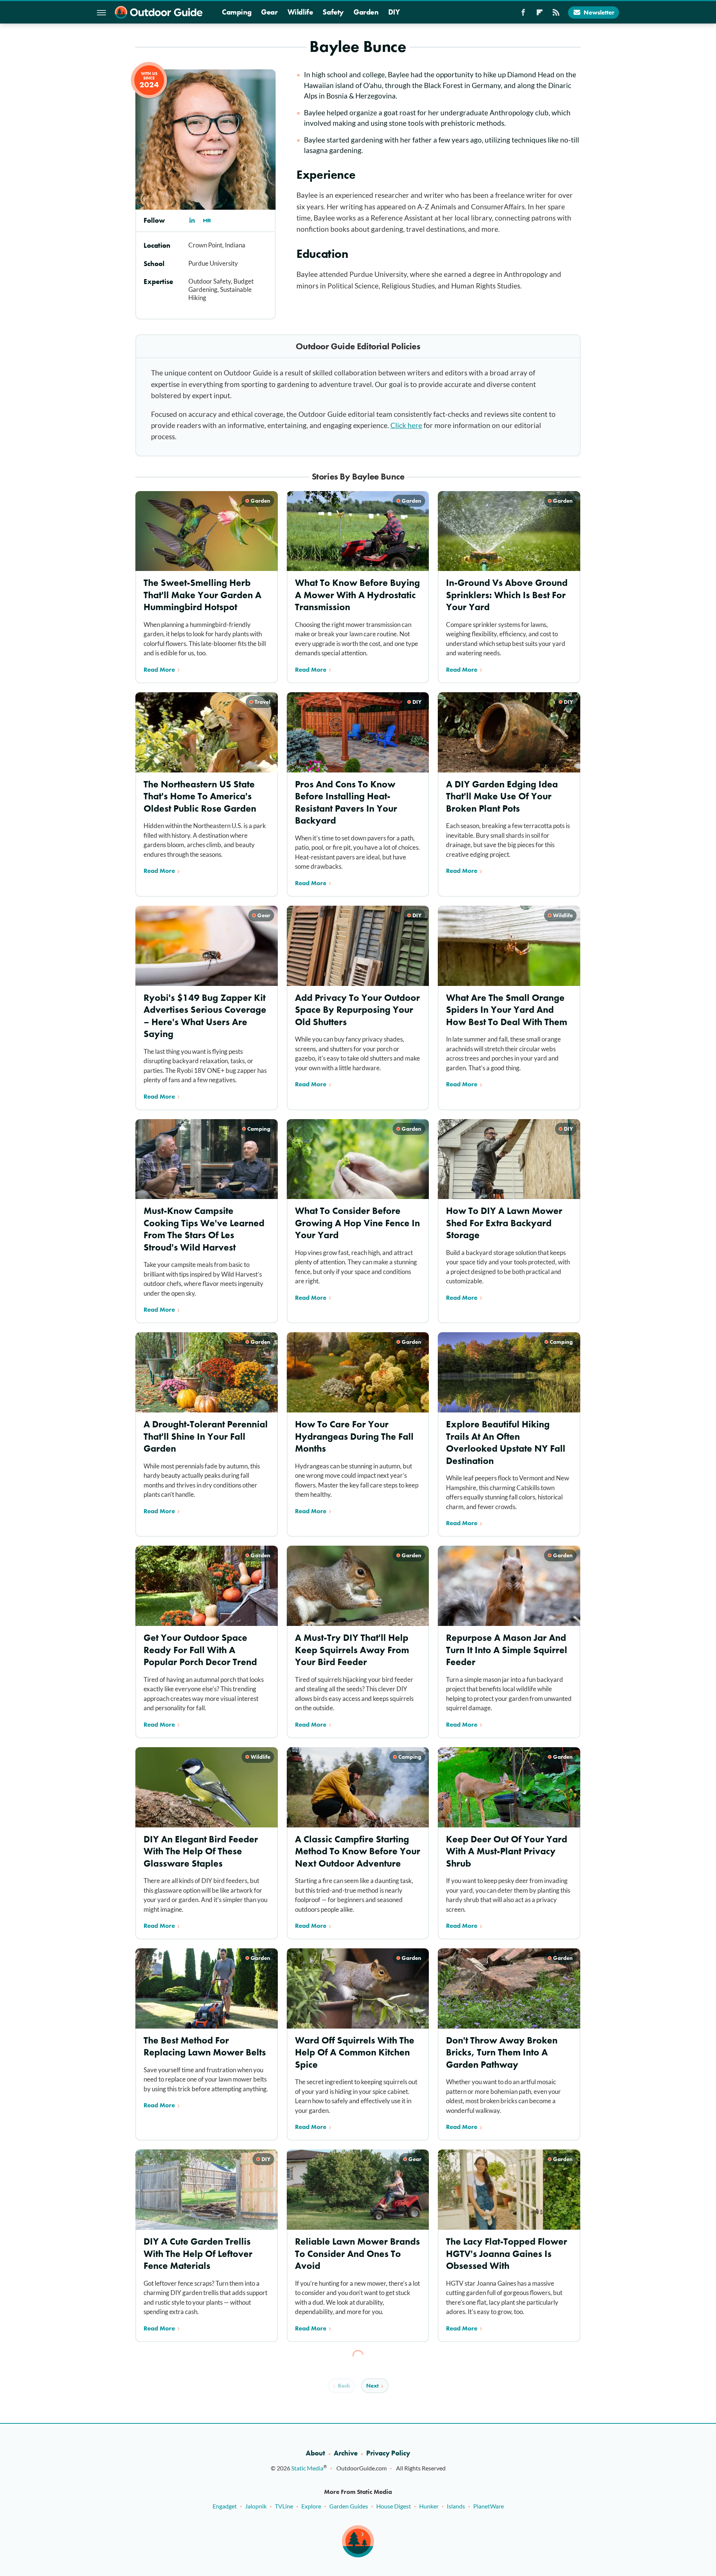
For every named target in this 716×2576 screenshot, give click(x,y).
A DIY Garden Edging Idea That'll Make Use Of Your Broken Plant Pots (502, 796)
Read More (159, 669)
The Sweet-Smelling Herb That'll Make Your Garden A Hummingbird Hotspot (202, 595)
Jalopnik (256, 2506)
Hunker (429, 2506)
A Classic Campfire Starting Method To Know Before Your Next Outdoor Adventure (358, 1851)
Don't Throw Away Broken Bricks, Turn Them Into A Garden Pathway (502, 2052)
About (315, 2453)
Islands (456, 2506)
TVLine (284, 2506)
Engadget (225, 2506)
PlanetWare (489, 2506)
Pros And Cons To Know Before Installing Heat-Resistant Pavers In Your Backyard (346, 803)
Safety (333, 12)
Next (372, 2386)
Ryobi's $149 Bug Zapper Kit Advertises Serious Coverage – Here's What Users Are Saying (205, 1016)
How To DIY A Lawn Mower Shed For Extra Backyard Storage (504, 1223)
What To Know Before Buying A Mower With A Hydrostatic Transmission (357, 595)
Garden (366, 12)
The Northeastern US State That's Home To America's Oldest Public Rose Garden (200, 796)
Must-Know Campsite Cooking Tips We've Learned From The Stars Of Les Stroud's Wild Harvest (204, 1229)
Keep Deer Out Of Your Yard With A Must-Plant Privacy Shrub (507, 1851)
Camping (237, 12)
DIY (394, 12)
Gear (269, 12)
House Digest (394, 2506)
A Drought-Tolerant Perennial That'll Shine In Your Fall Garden (206, 1436)
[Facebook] (523, 15)
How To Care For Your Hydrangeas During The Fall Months (354, 1436)
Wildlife (300, 12)
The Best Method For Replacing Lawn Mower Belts (205, 2046)
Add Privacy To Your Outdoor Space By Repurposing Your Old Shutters (357, 1010)
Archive (346, 2453)
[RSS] (556, 15)
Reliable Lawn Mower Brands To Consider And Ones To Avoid (357, 2254)
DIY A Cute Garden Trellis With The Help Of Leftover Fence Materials (198, 2254)
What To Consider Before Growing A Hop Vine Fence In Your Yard (357, 1223)
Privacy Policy (388, 2453)
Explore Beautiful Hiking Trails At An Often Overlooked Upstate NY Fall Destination (506, 1442)
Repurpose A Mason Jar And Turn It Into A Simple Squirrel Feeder (507, 1650)
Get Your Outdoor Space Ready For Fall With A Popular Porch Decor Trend (200, 1650)
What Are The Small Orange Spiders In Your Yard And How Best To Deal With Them (507, 1010)
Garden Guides (349, 2506)
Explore (311, 2506)
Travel (263, 702)
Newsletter (599, 12)
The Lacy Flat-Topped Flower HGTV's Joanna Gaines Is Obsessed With (507, 2254)
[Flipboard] (540, 15)
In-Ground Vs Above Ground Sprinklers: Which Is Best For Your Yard (507, 595)
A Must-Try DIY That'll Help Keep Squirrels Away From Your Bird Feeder (352, 1650)
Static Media (307, 2468)
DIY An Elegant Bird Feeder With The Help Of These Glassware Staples (201, 1851)
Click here (406, 425)
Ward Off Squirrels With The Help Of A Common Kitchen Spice (355, 2052)
